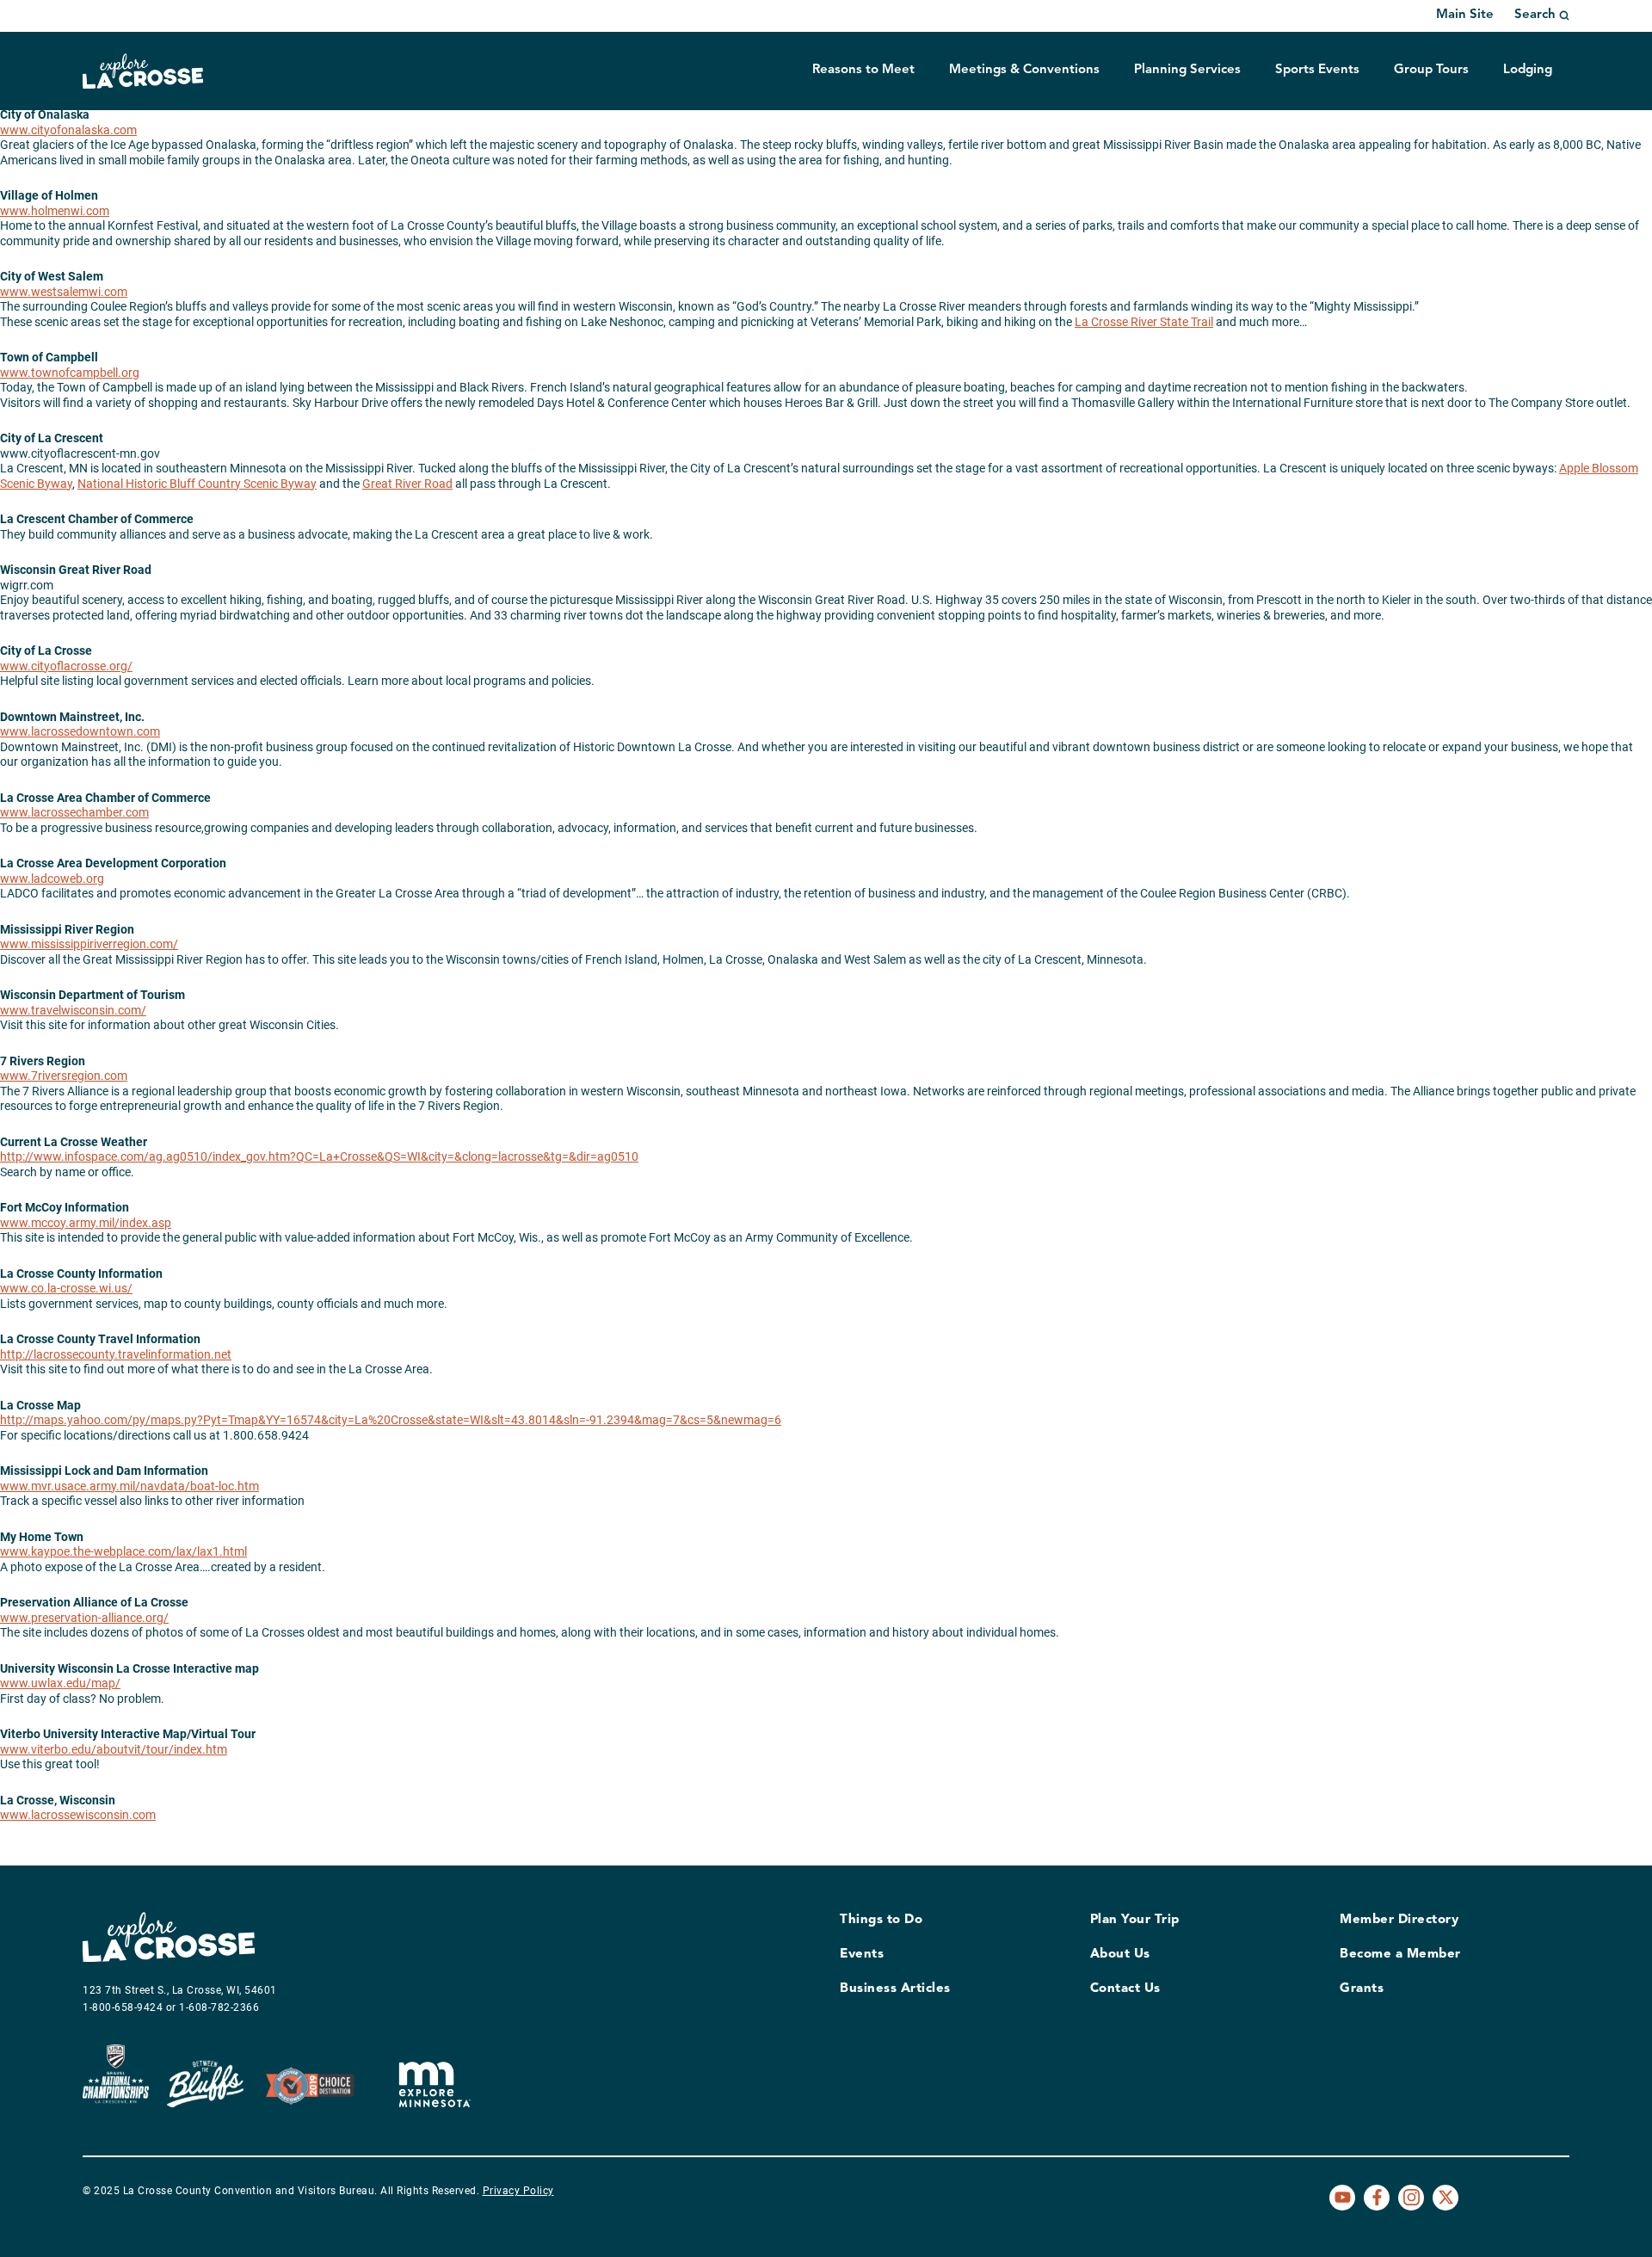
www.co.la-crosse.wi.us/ (66, 1288)
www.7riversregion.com (64, 1076)
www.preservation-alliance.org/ (84, 1618)
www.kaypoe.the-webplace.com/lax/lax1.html (123, 1551)
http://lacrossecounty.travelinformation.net (116, 1354)
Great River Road (407, 484)
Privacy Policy (518, 2191)
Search (1535, 15)
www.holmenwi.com (55, 211)
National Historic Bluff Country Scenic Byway (197, 484)
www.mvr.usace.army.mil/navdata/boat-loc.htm (129, 1486)
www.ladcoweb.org (52, 879)
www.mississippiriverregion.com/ (89, 944)
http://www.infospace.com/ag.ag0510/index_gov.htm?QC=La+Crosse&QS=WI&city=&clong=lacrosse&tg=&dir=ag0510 (319, 1156)
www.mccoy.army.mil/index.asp (86, 1223)
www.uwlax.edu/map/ (60, 1683)
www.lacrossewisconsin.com (78, 1815)
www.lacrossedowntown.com (80, 731)
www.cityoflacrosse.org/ (66, 666)
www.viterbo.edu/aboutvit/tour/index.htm (114, 1749)
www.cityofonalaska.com (68, 130)
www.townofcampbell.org (70, 373)
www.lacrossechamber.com (74, 812)
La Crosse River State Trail (1144, 322)
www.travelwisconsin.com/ (73, 1010)
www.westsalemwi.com (64, 292)
